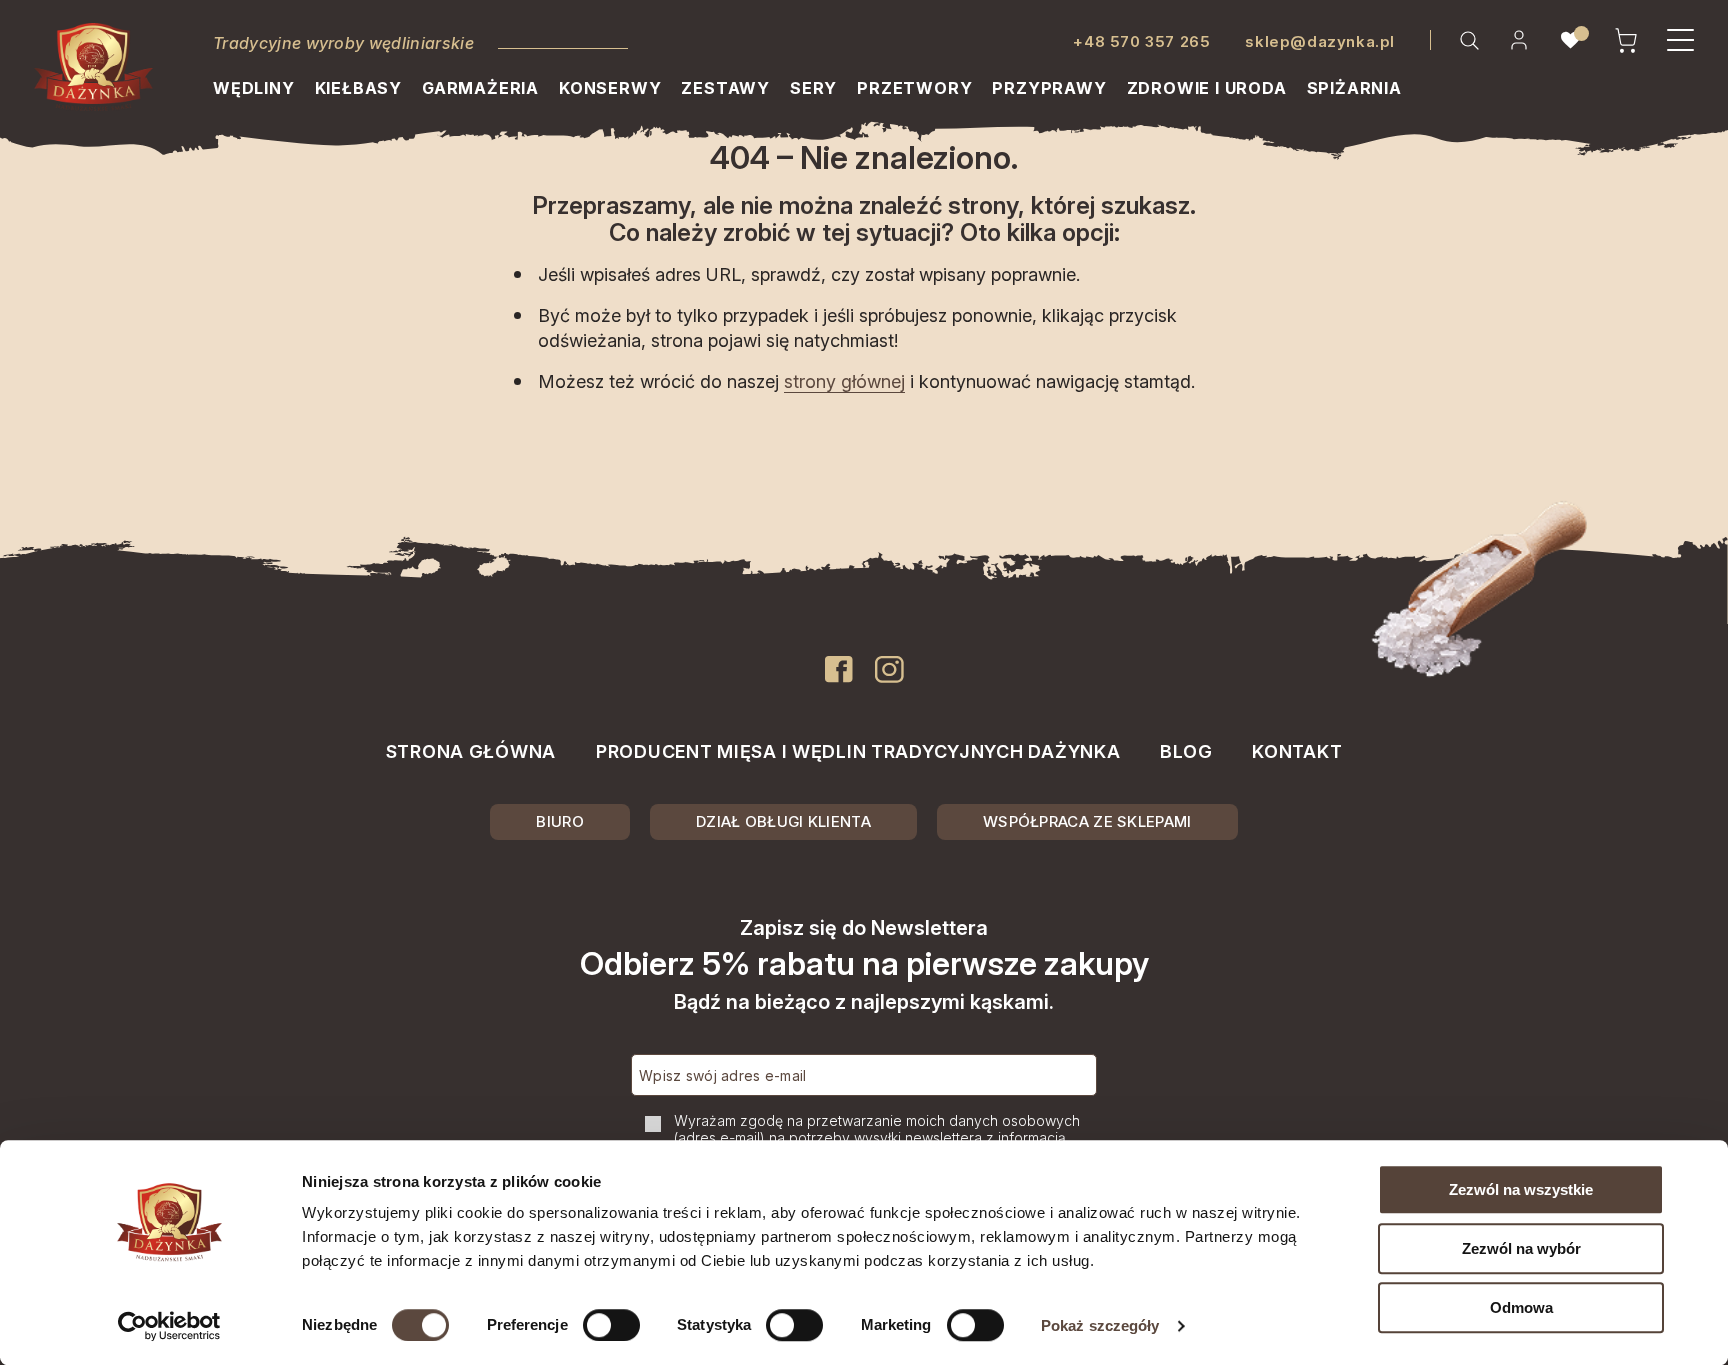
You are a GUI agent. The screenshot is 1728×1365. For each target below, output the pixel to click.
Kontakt (1297, 751)
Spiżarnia (1354, 88)
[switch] (611, 1325)
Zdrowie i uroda (1207, 88)
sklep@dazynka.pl (1320, 41)
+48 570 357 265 (1141, 41)
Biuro (560, 821)
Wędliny (254, 88)
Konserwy (610, 88)
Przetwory (914, 88)
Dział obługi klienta (783, 821)
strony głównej (844, 381)
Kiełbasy (358, 88)
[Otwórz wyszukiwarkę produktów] (1469, 40)
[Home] (93, 67)
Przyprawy (1049, 88)
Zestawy (725, 88)
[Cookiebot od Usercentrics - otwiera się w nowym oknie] (169, 1326)
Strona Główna (471, 751)
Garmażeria (480, 88)
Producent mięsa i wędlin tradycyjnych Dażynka (858, 751)
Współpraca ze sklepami (1087, 821)
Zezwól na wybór (1521, 1248)
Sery (813, 88)
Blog (1186, 751)
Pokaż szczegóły (1100, 1325)
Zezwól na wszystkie (1521, 1189)
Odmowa (1521, 1307)
